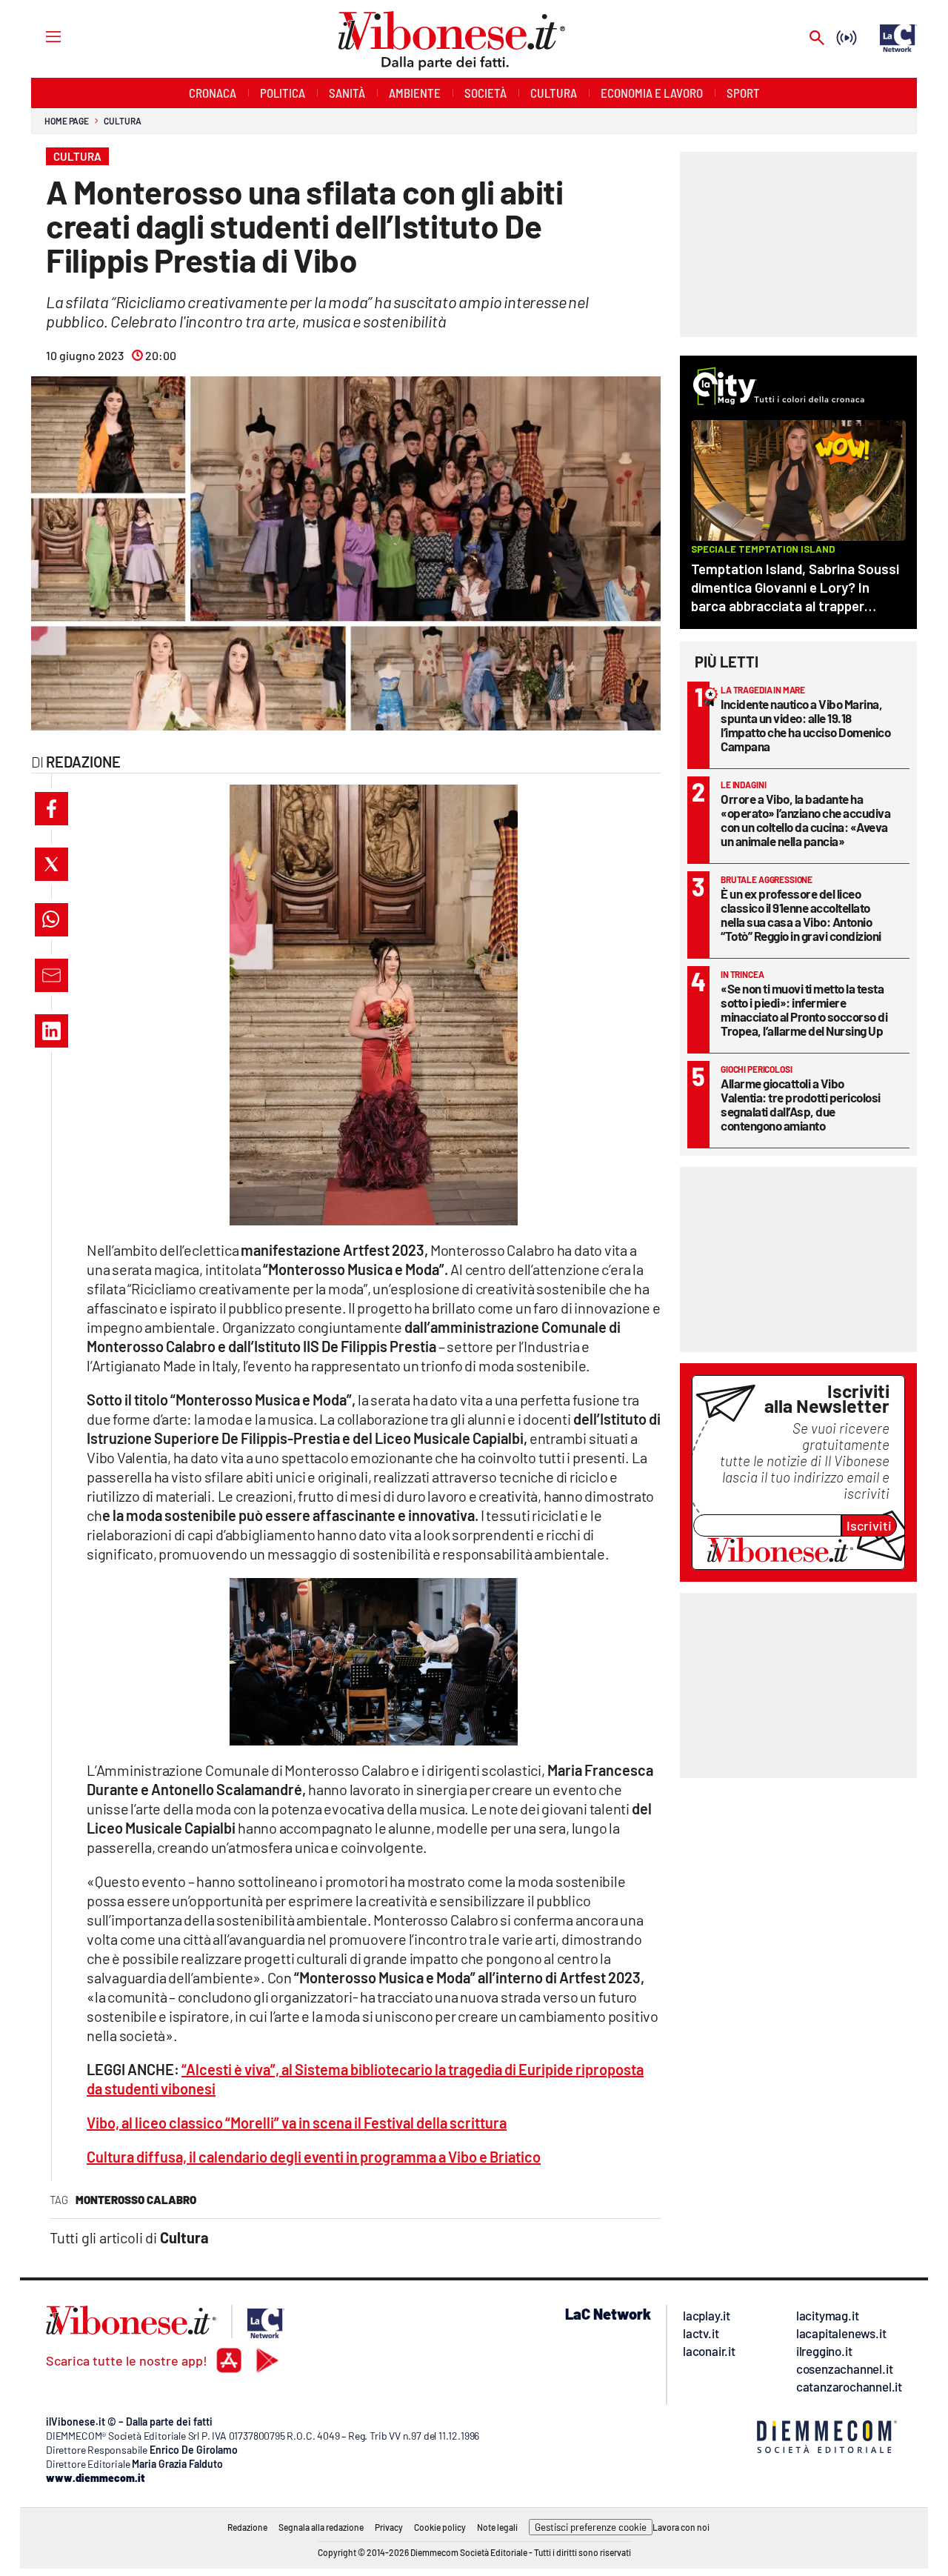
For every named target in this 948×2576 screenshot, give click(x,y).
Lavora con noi (681, 2527)
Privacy (389, 2527)
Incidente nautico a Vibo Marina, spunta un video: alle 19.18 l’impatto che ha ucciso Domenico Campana (805, 725)
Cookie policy (440, 2527)
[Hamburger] (40, 36)
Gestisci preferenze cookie (591, 2527)
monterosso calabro (136, 2200)
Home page (67, 121)
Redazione (247, 2527)
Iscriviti (869, 1525)
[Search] (817, 39)
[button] (51, 809)
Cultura (122, 121)
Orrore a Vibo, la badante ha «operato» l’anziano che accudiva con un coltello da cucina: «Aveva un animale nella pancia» (805, 820)
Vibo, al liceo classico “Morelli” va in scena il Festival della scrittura (297, 2123)
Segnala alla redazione (321, 2527)
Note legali (497, 2527)
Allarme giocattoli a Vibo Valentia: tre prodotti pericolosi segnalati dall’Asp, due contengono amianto (801, 1104)
